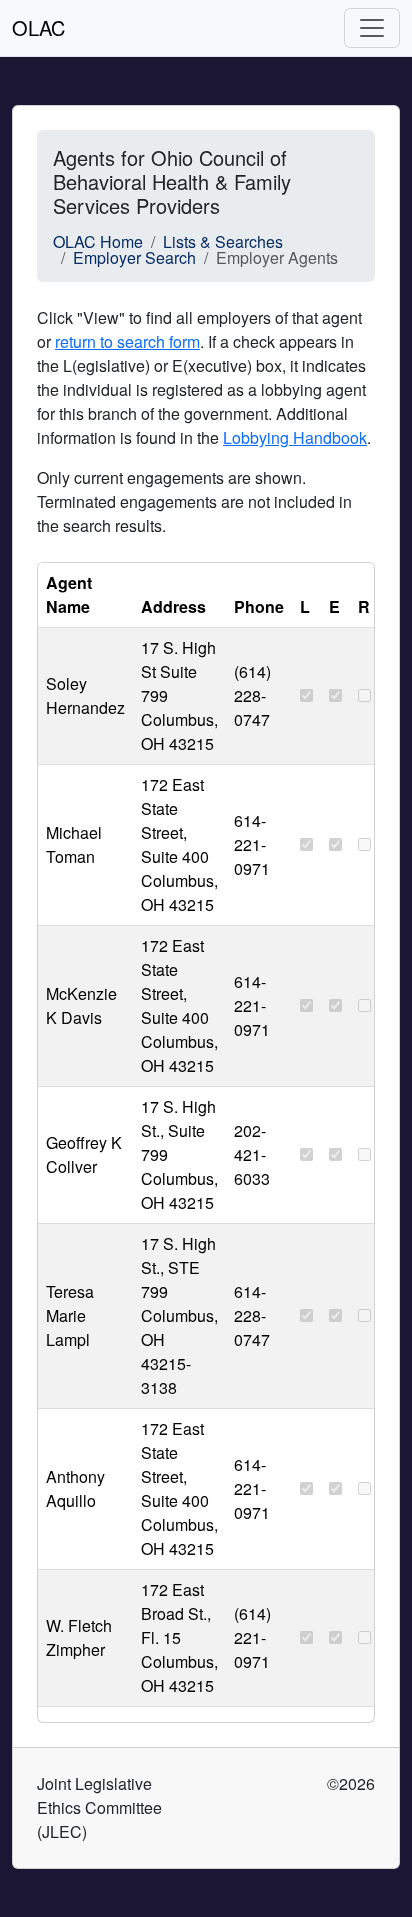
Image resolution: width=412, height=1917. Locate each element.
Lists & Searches (223, 241)
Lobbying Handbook (295, 437)
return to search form (127, 341)
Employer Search (134, 257)
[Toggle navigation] (372, 28)
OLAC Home (98, 241)
